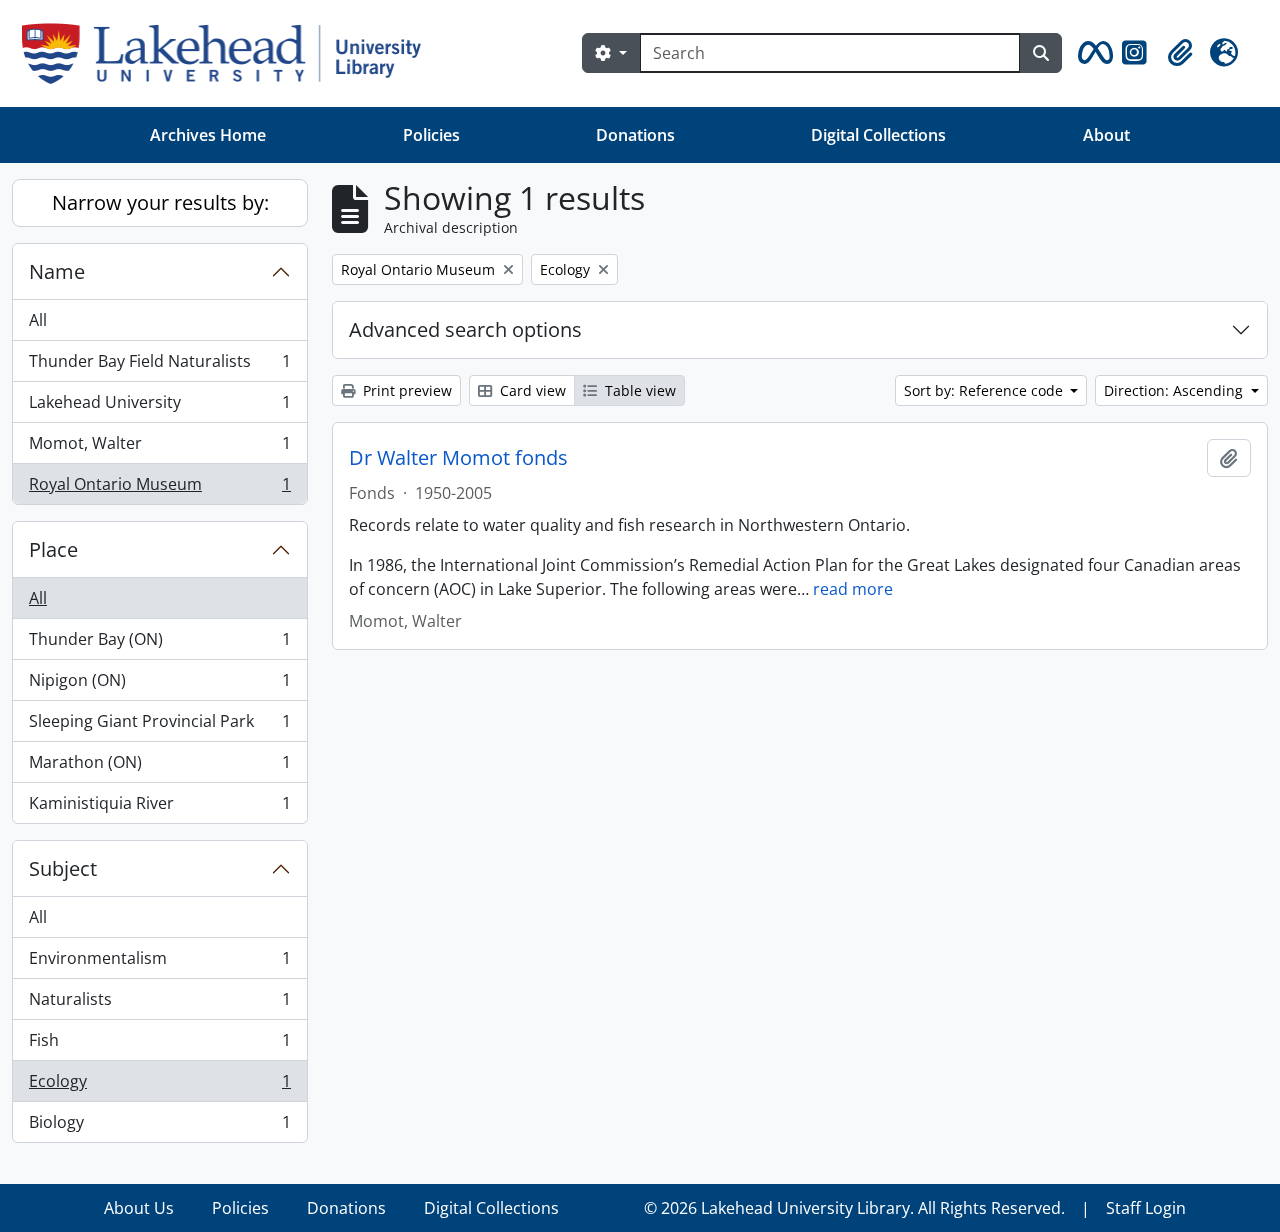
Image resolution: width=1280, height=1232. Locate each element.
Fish (159, 1045)
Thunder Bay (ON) (159, 644)
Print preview (405, 390)
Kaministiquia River (159, 807)
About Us (139, 1208)
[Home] (229, 53)
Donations (635, 135)
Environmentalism (159, 963)
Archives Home (208, 135)
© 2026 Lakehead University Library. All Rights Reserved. (854, 1208)
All (38, 320)
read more (853, 589)
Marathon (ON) (159, 767)
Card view (531, 390)
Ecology (159, 1086)
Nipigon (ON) (159, 685)
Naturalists (159, 1004)
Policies (431, 135)
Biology (159, 1126)
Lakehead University (159, 407)
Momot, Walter (159, 448)
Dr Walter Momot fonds (458, 458)
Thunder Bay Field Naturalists (159, 366)
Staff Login (1146, 1208)
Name (57, 271)
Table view (638, 390)
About (1106, 135)
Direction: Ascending (1175, 390)
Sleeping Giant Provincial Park (159, 726)
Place (53, 549)
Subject (63, 868)
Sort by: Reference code (985, 390)
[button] (1092, 53)
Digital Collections (878, 135)
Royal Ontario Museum (159, 488)
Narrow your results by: (160, 202)
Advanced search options (465, 329)
